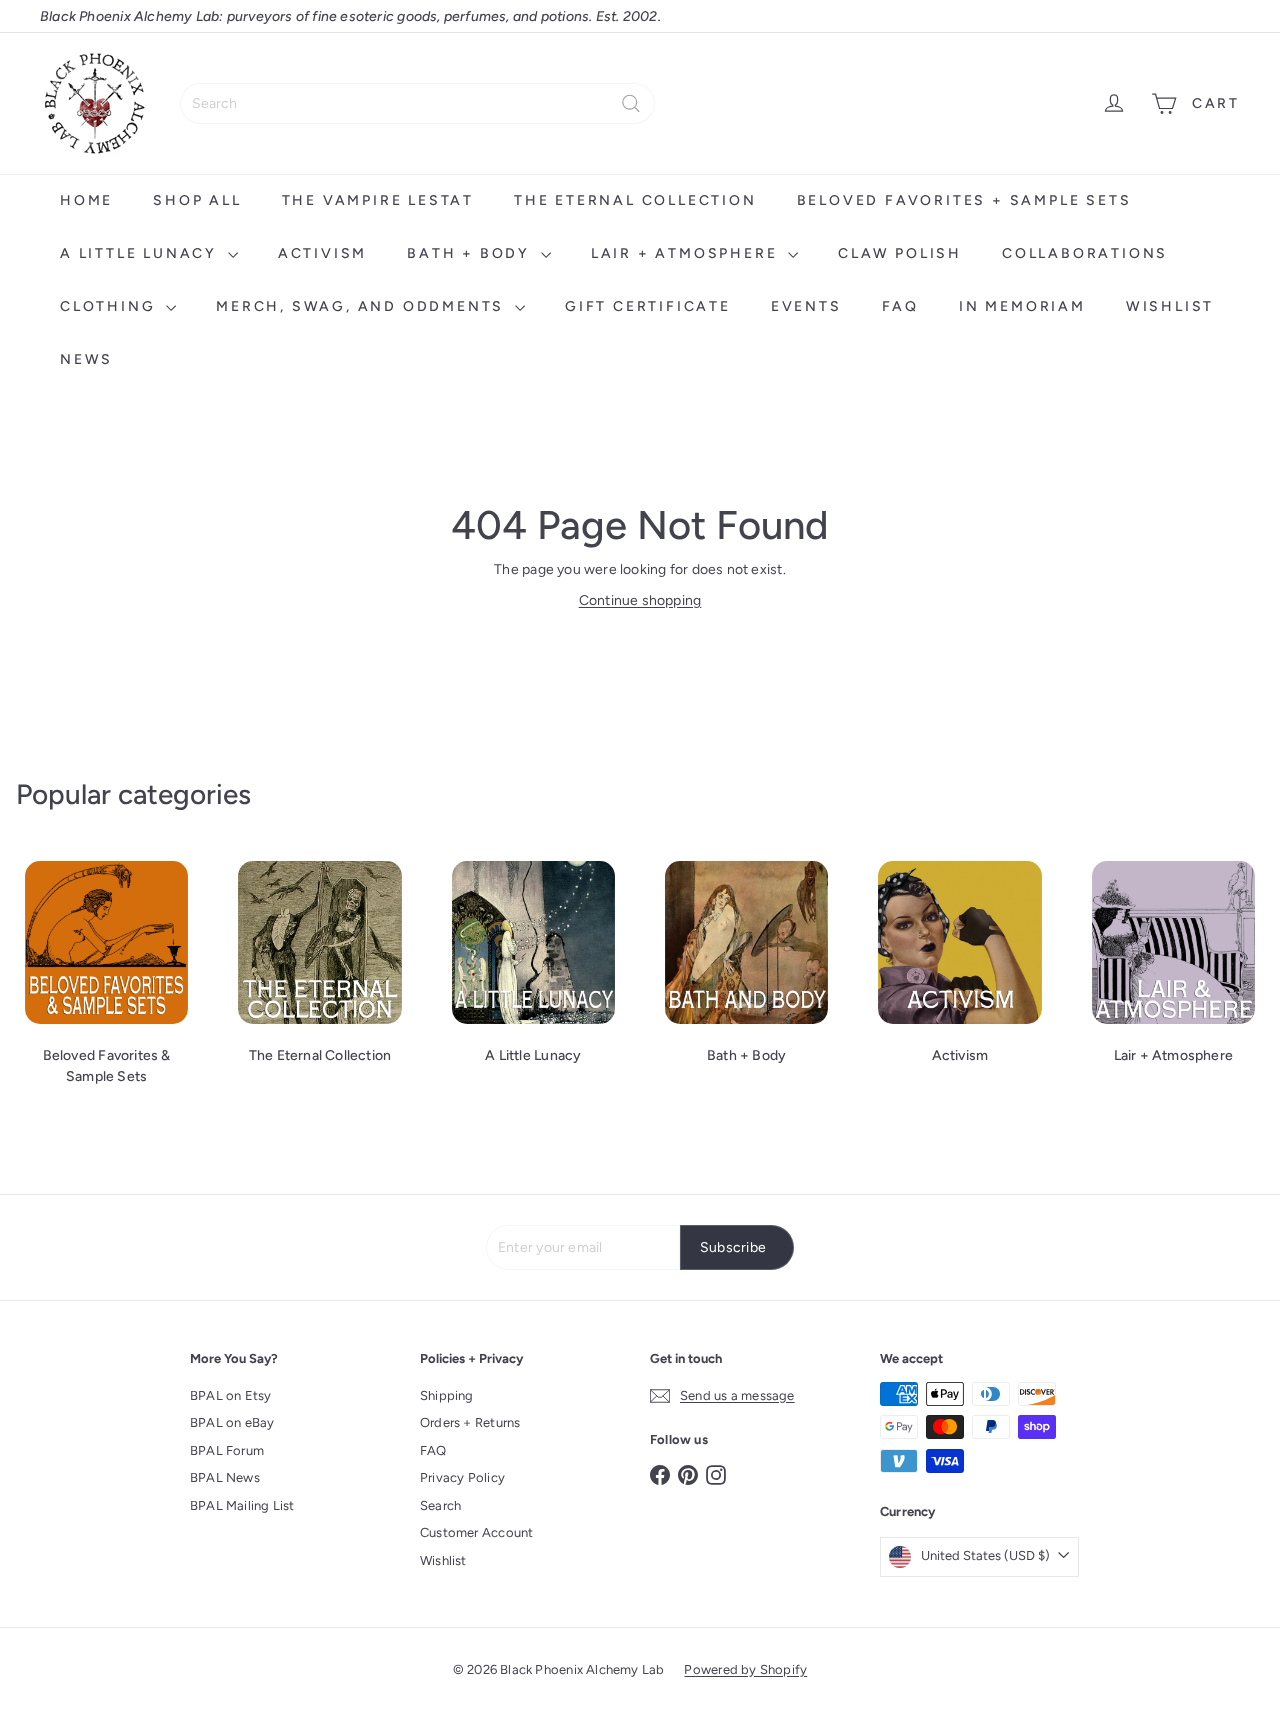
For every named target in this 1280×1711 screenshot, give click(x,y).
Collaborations (1085, 253)
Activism (322, 253)
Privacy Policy (462, 1477)
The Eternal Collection (635, 200)
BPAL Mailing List (242, 1505)
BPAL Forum (227, 1450)
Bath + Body (471, 253)
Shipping (447, 1395)
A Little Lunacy (141, 253)
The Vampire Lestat (378, 200)
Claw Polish (900, 253)
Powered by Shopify (745, 1669)
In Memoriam (1022, 306)
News (86, 359)
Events (806, 306)
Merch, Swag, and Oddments (363, 306)
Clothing (110, 306)
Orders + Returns (470, 1422)
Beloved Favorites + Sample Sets (964, 200)
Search (440, 1505)
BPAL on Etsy (231, 1395)
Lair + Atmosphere (687, 253)
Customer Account (476, 1532)
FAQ (900, 306)
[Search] (631, 103)
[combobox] (417, 103)
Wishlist (1170, 306)
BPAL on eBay (232, 1422)
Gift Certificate (648, 306)
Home (86, 200)
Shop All (197, 200)
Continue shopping (640, 600)
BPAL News (225, 1477)
